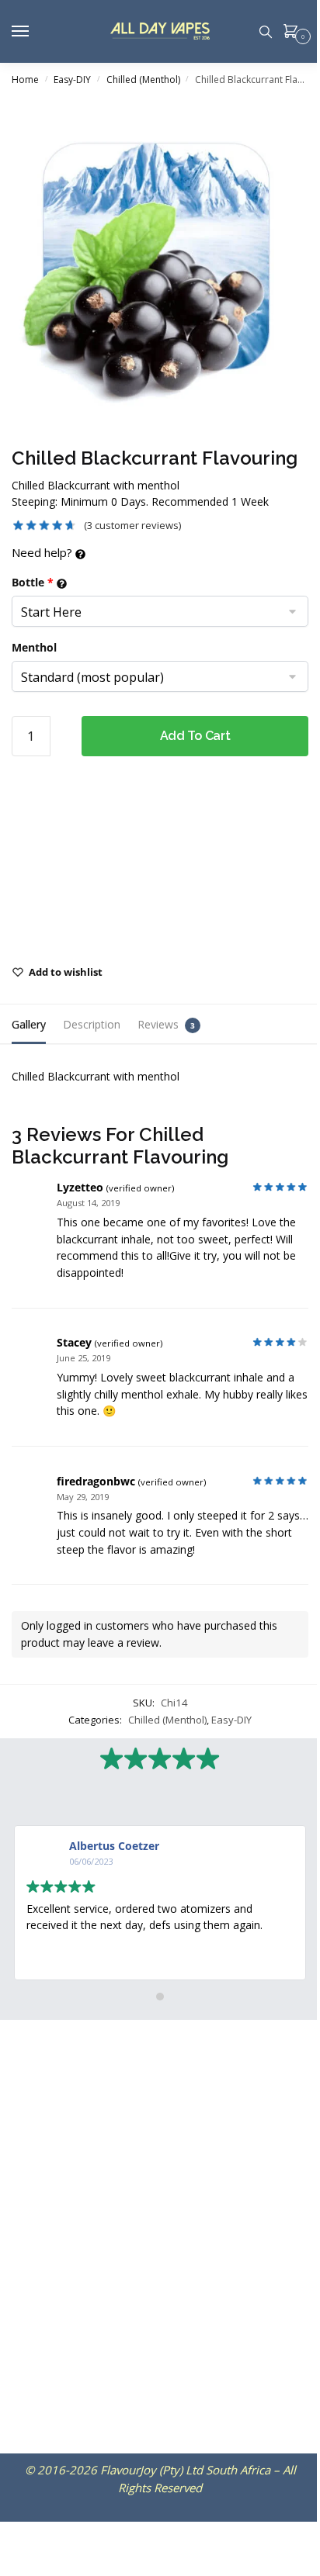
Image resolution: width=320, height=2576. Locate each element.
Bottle (33, 582)
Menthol (34, 647)
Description (92, 1024)
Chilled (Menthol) (143, 80)
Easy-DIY (72, 80)
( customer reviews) (132, 525)
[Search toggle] (266, 31)
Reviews (158, 1024)
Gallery (29, 1024)
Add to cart (195, 736)
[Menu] (35, 32)
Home (25, 80)
